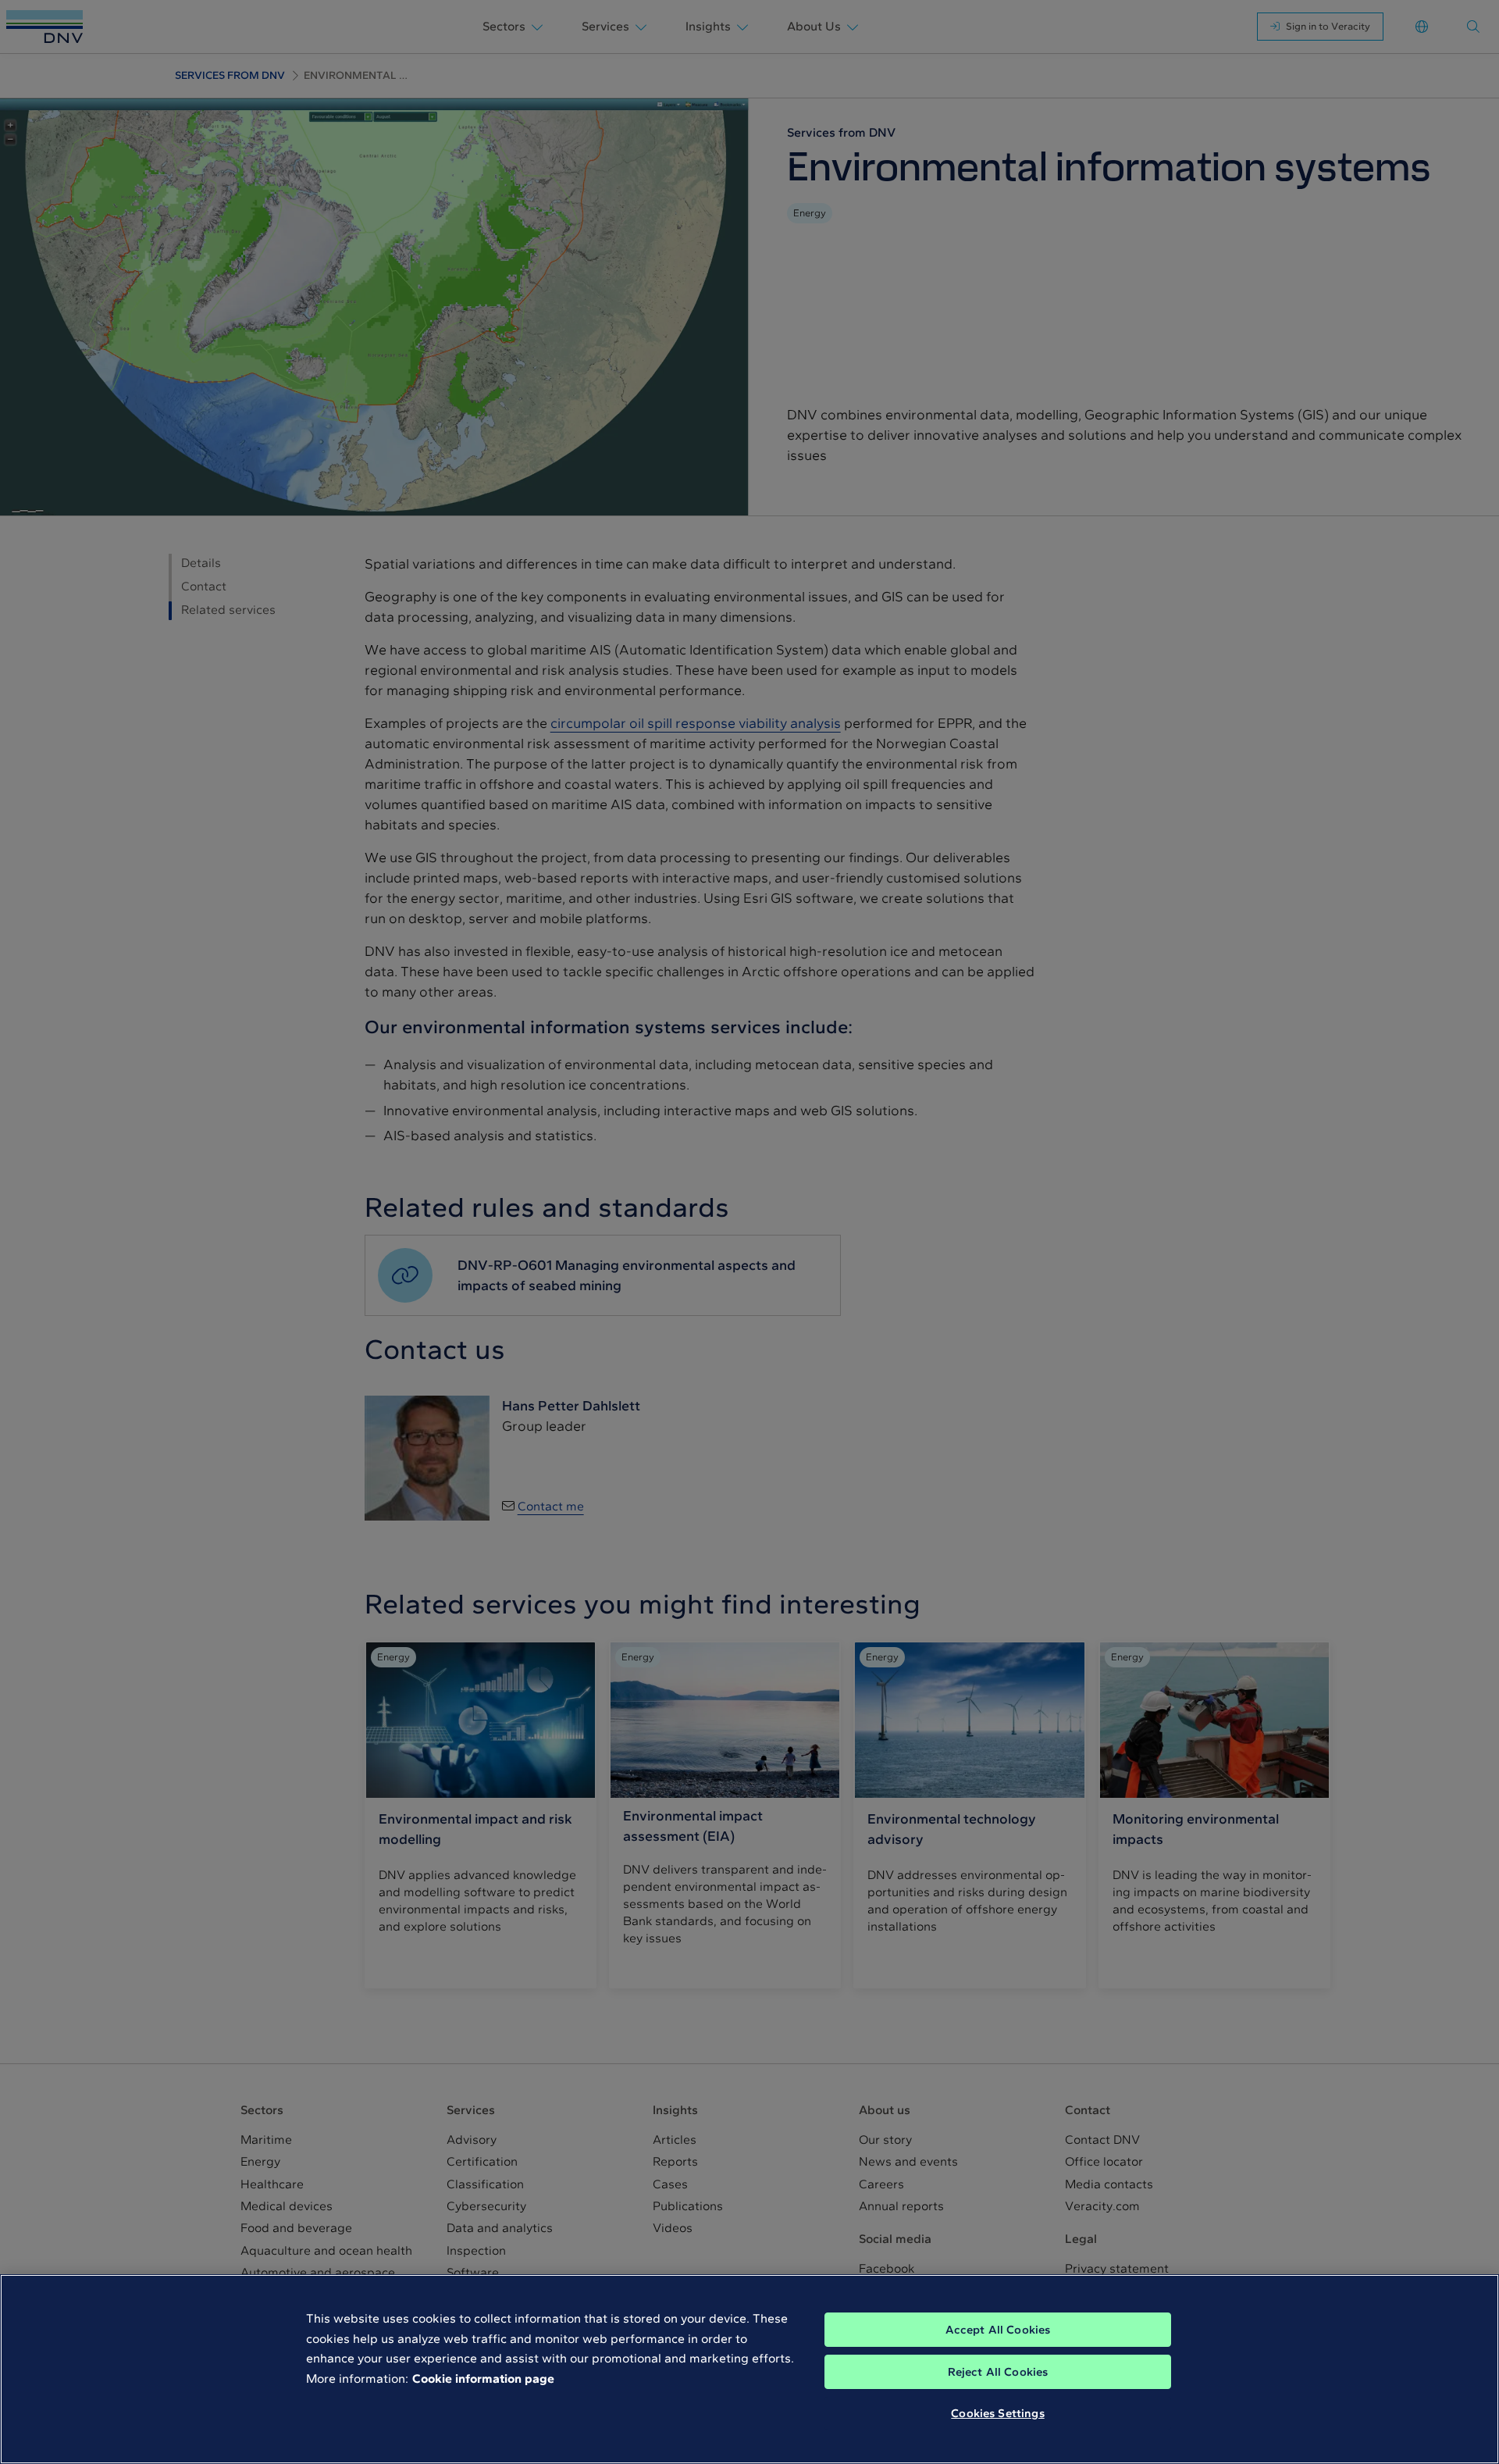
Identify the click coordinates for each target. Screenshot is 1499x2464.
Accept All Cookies (998, 2330)
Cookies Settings (997, 2413)
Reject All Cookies (998, 2372)
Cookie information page (483, 2378)
